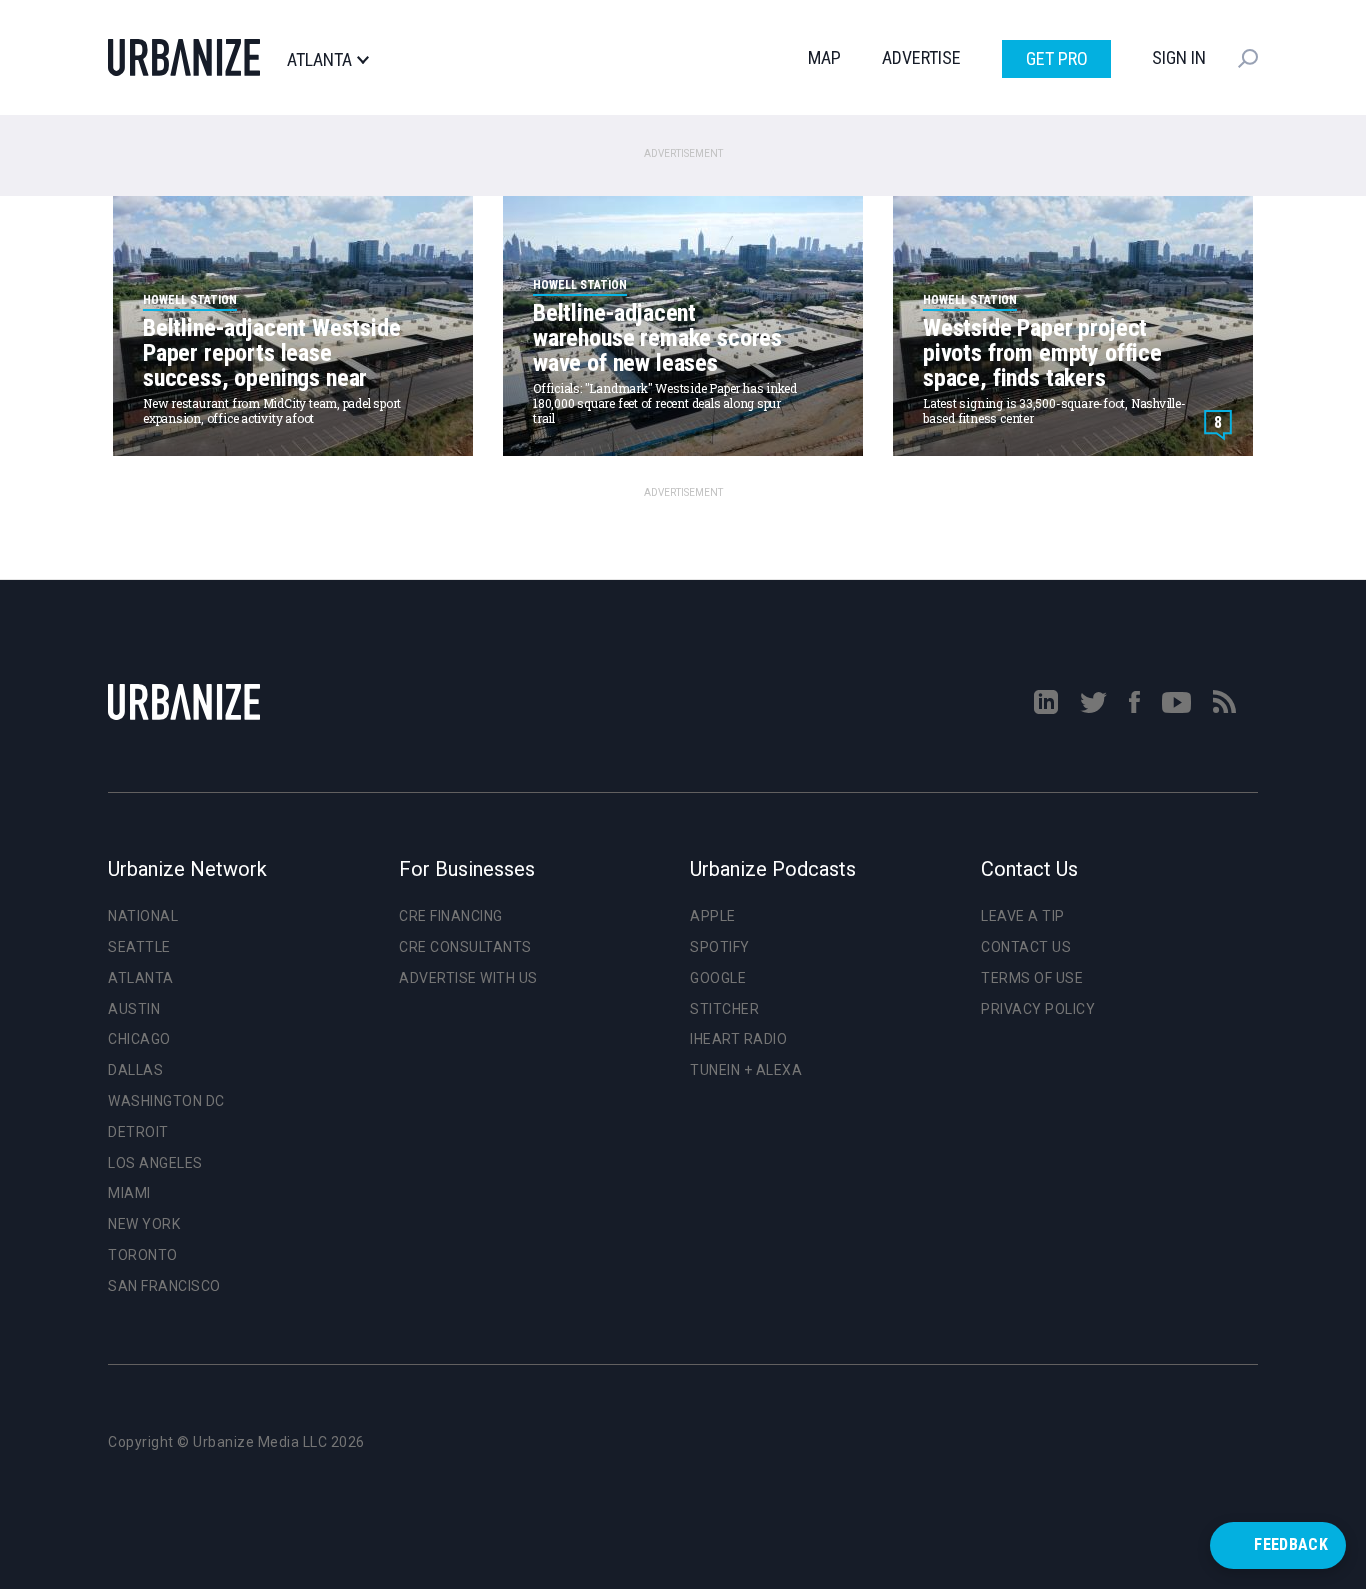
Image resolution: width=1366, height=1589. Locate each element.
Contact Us (1026, 947)
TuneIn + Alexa (746, 1070)
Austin (134, 1009)
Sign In (1179, 57)
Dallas (135, 1070)
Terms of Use (1032, 978)
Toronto (143, 1255)
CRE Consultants (465, 947)
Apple (713, 916)
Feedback (1291, 1544)
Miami (129, 1193)
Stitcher (724, 1009)
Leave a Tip (1023, 916)
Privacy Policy (1038, 1009)
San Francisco (164, 1286)
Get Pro (1057, 58)
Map (824, 57)
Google (718, 978)
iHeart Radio (738, 1039)
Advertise (921, 57)
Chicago (139, 1039)
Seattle (139, 947)
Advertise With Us (468, 978)
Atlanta (319, 60)
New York (144, 1224)
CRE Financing (451, 916)
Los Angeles (155, 1163)
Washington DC (166, 1101)
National (143, 916)
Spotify (720, 947)
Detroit (138, 1132)
